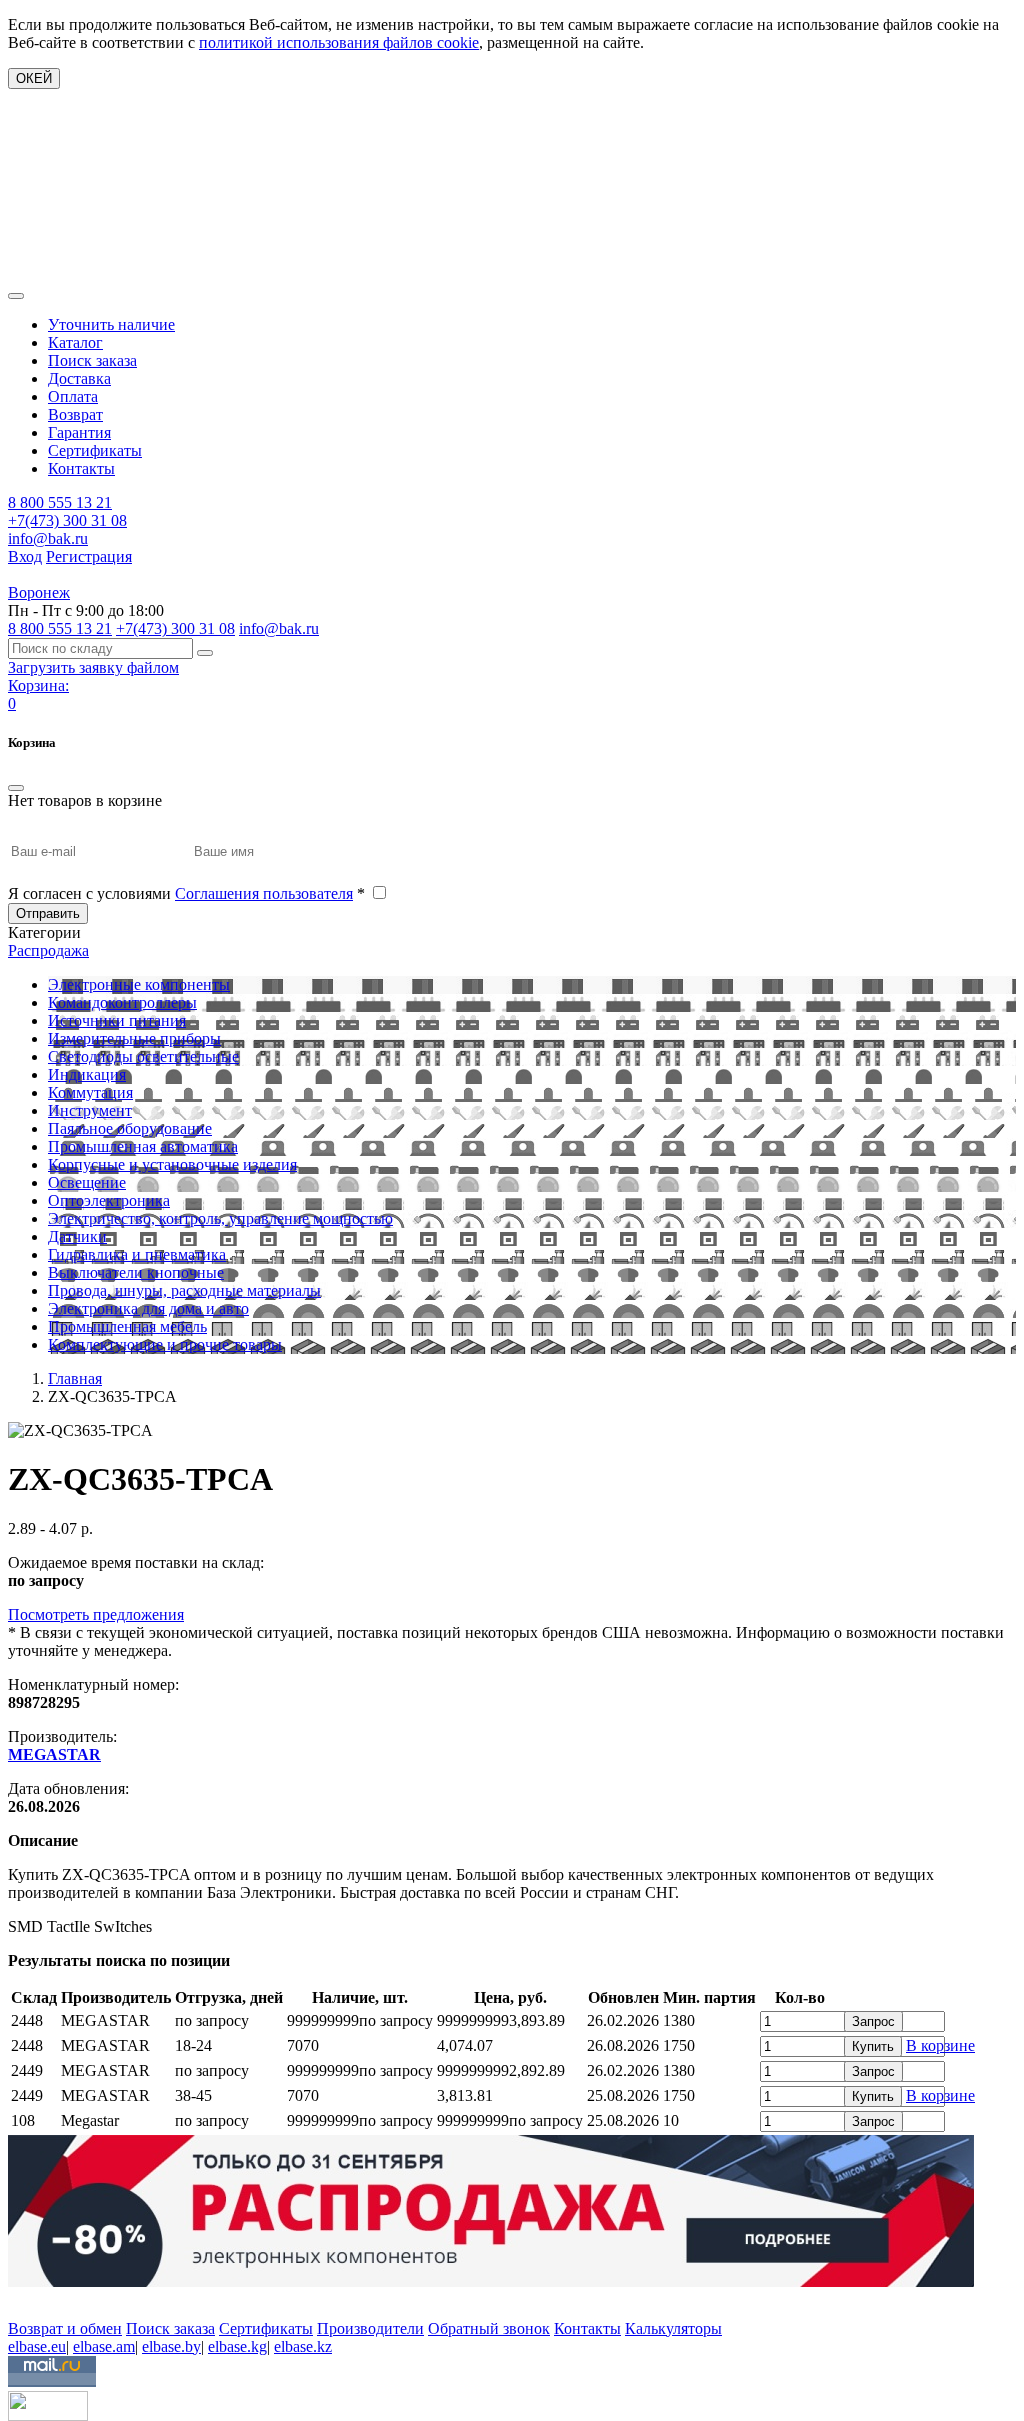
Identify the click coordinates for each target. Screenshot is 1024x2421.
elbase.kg (237, 2346)
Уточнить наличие (111, 324)
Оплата (73, 396)
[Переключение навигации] (16, 296)
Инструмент (90, 1110)
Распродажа (48, 950)
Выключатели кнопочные (136, 1272)
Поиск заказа (92, 360)
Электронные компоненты (139, 984)
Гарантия (79, 432)
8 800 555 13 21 (60, 502)
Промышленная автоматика (143, 1146)
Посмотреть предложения (96, 1614)
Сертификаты (95, 450)
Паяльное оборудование (130, 1128)
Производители (370, 2328)
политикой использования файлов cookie (339, 42)
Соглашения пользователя (264, 893)
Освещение (87, 1182)
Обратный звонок (489, 2328)
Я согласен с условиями (186, 893)
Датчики (77, 1236)
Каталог (75, 342)
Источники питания (117, 1020)
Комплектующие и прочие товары (165, 1344)
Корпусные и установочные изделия (172, 1164)
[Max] (22, 2299)
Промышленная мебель (127, 1326)
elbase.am (104, 2346)
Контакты (81, 468)
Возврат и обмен (65, 2328)
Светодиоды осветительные (143, 1056)
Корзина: (38, 685)
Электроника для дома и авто (148, 1308)
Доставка (79, 378)
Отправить (48, 913)
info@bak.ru (48, 538)
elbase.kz (303, 2346)
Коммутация (90, 1092)
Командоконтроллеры (122, 1002)
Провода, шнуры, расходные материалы (184, 1290)
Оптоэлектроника (109, 1200)
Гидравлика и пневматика (137, 1254)
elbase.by (171, 2346)
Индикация (87, 1074)
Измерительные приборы (134, 1038)
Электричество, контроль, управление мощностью (220, 1218)
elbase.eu (37, 2346)
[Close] (16, 788)
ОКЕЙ (34, 78)
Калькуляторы (673, 2328)
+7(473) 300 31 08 (67, 520)
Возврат (75, 414)
